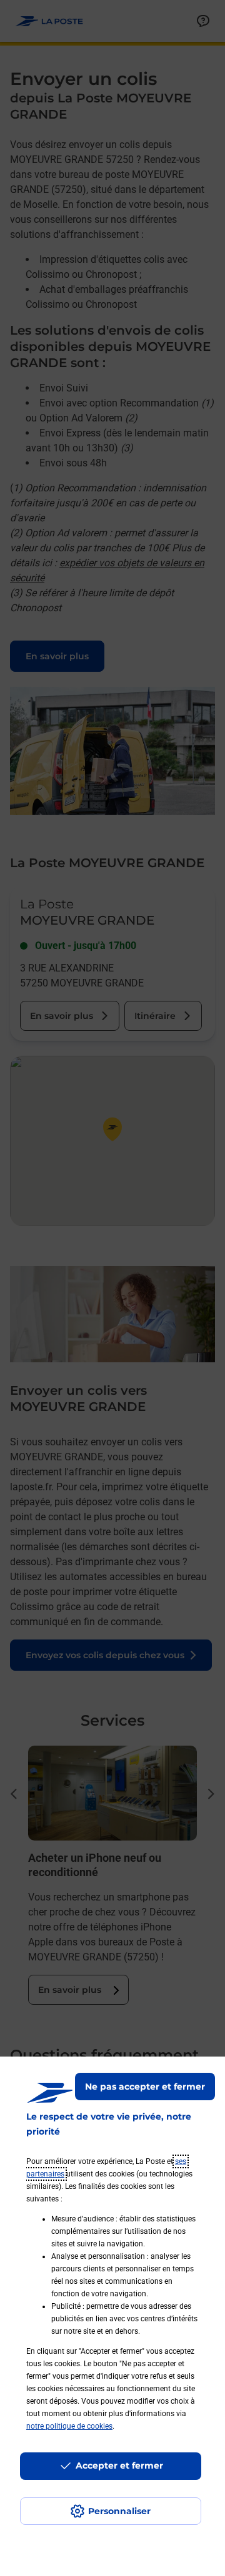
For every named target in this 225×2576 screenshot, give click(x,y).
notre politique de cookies (69, 2426)
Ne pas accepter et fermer (145, 2087)
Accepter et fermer (119, 2465)
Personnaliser (119, 2511)
